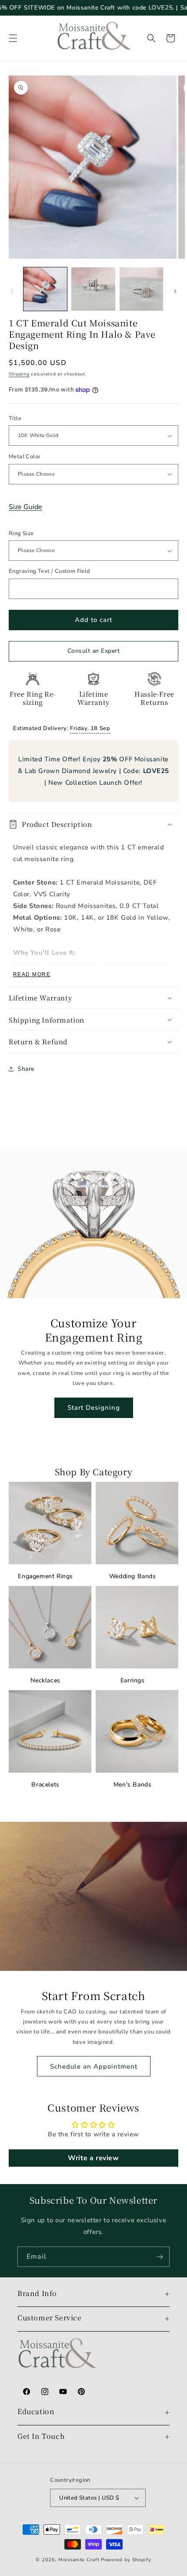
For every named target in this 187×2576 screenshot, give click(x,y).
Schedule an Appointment (94, 2066)
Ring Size (21, 533)
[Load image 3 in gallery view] (141, 289)
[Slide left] (12, 291)
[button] (13, 38)
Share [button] (26, 1069)
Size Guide (25, 507)
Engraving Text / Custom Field (50, 571)
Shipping (19, 374)
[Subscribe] (160, 2257)
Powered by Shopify (126, 2560)
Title (15, 418)
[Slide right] (175, 291)
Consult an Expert (94, 651)
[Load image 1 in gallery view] (45, 289)
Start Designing (94, 1408)
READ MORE (32, 974)
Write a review (93, 2158)
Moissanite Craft (79, 2560)
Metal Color (25, 457)
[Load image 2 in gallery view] (93, 289)
